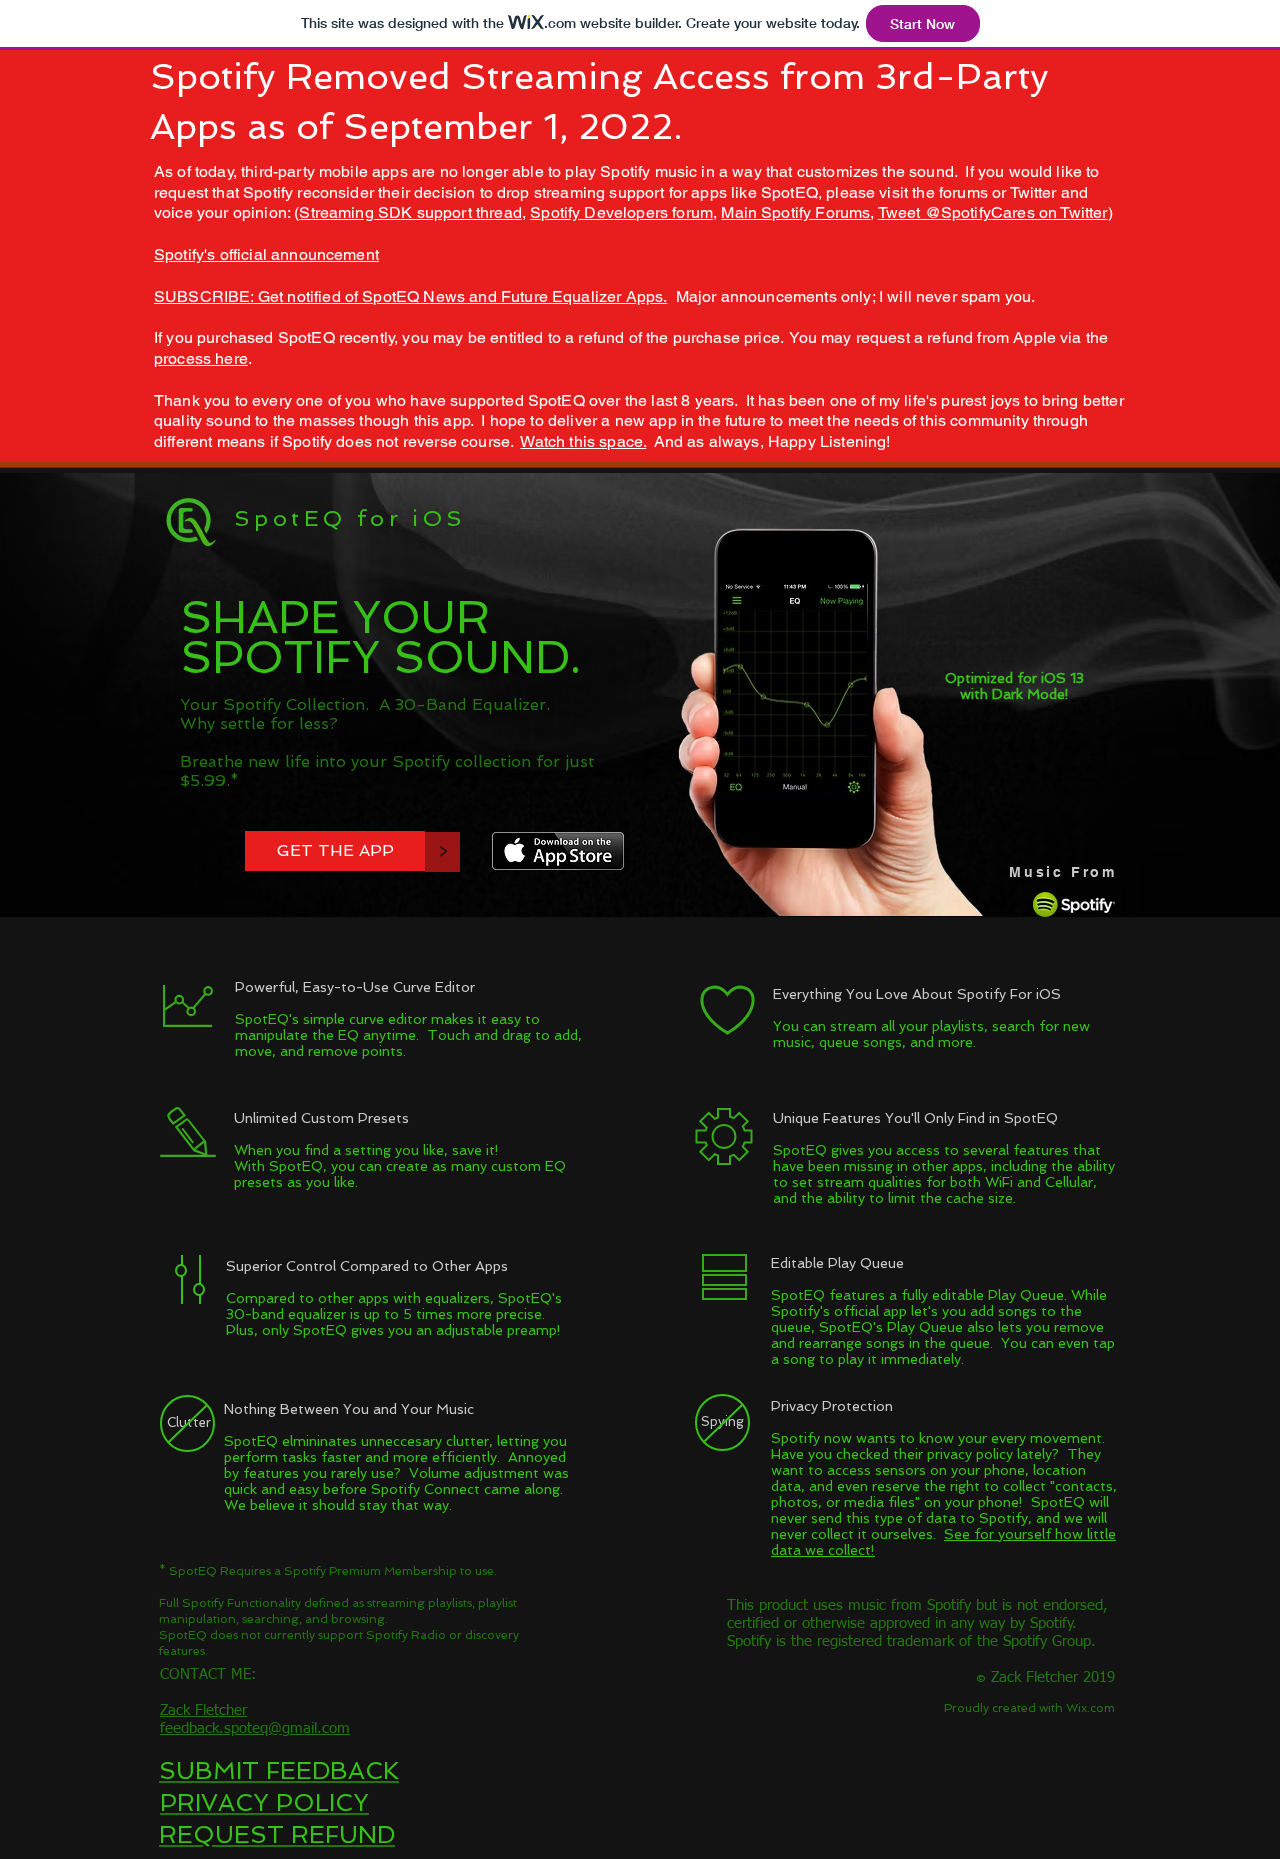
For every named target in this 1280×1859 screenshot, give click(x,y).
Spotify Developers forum (621, 212)
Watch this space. (583, 441)
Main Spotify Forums (795, 212)
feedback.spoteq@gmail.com (255, 1728)
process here (201, 358)
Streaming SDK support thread (410, 212)
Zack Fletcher (203, 1710)
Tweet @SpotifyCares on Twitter (993, 212)
